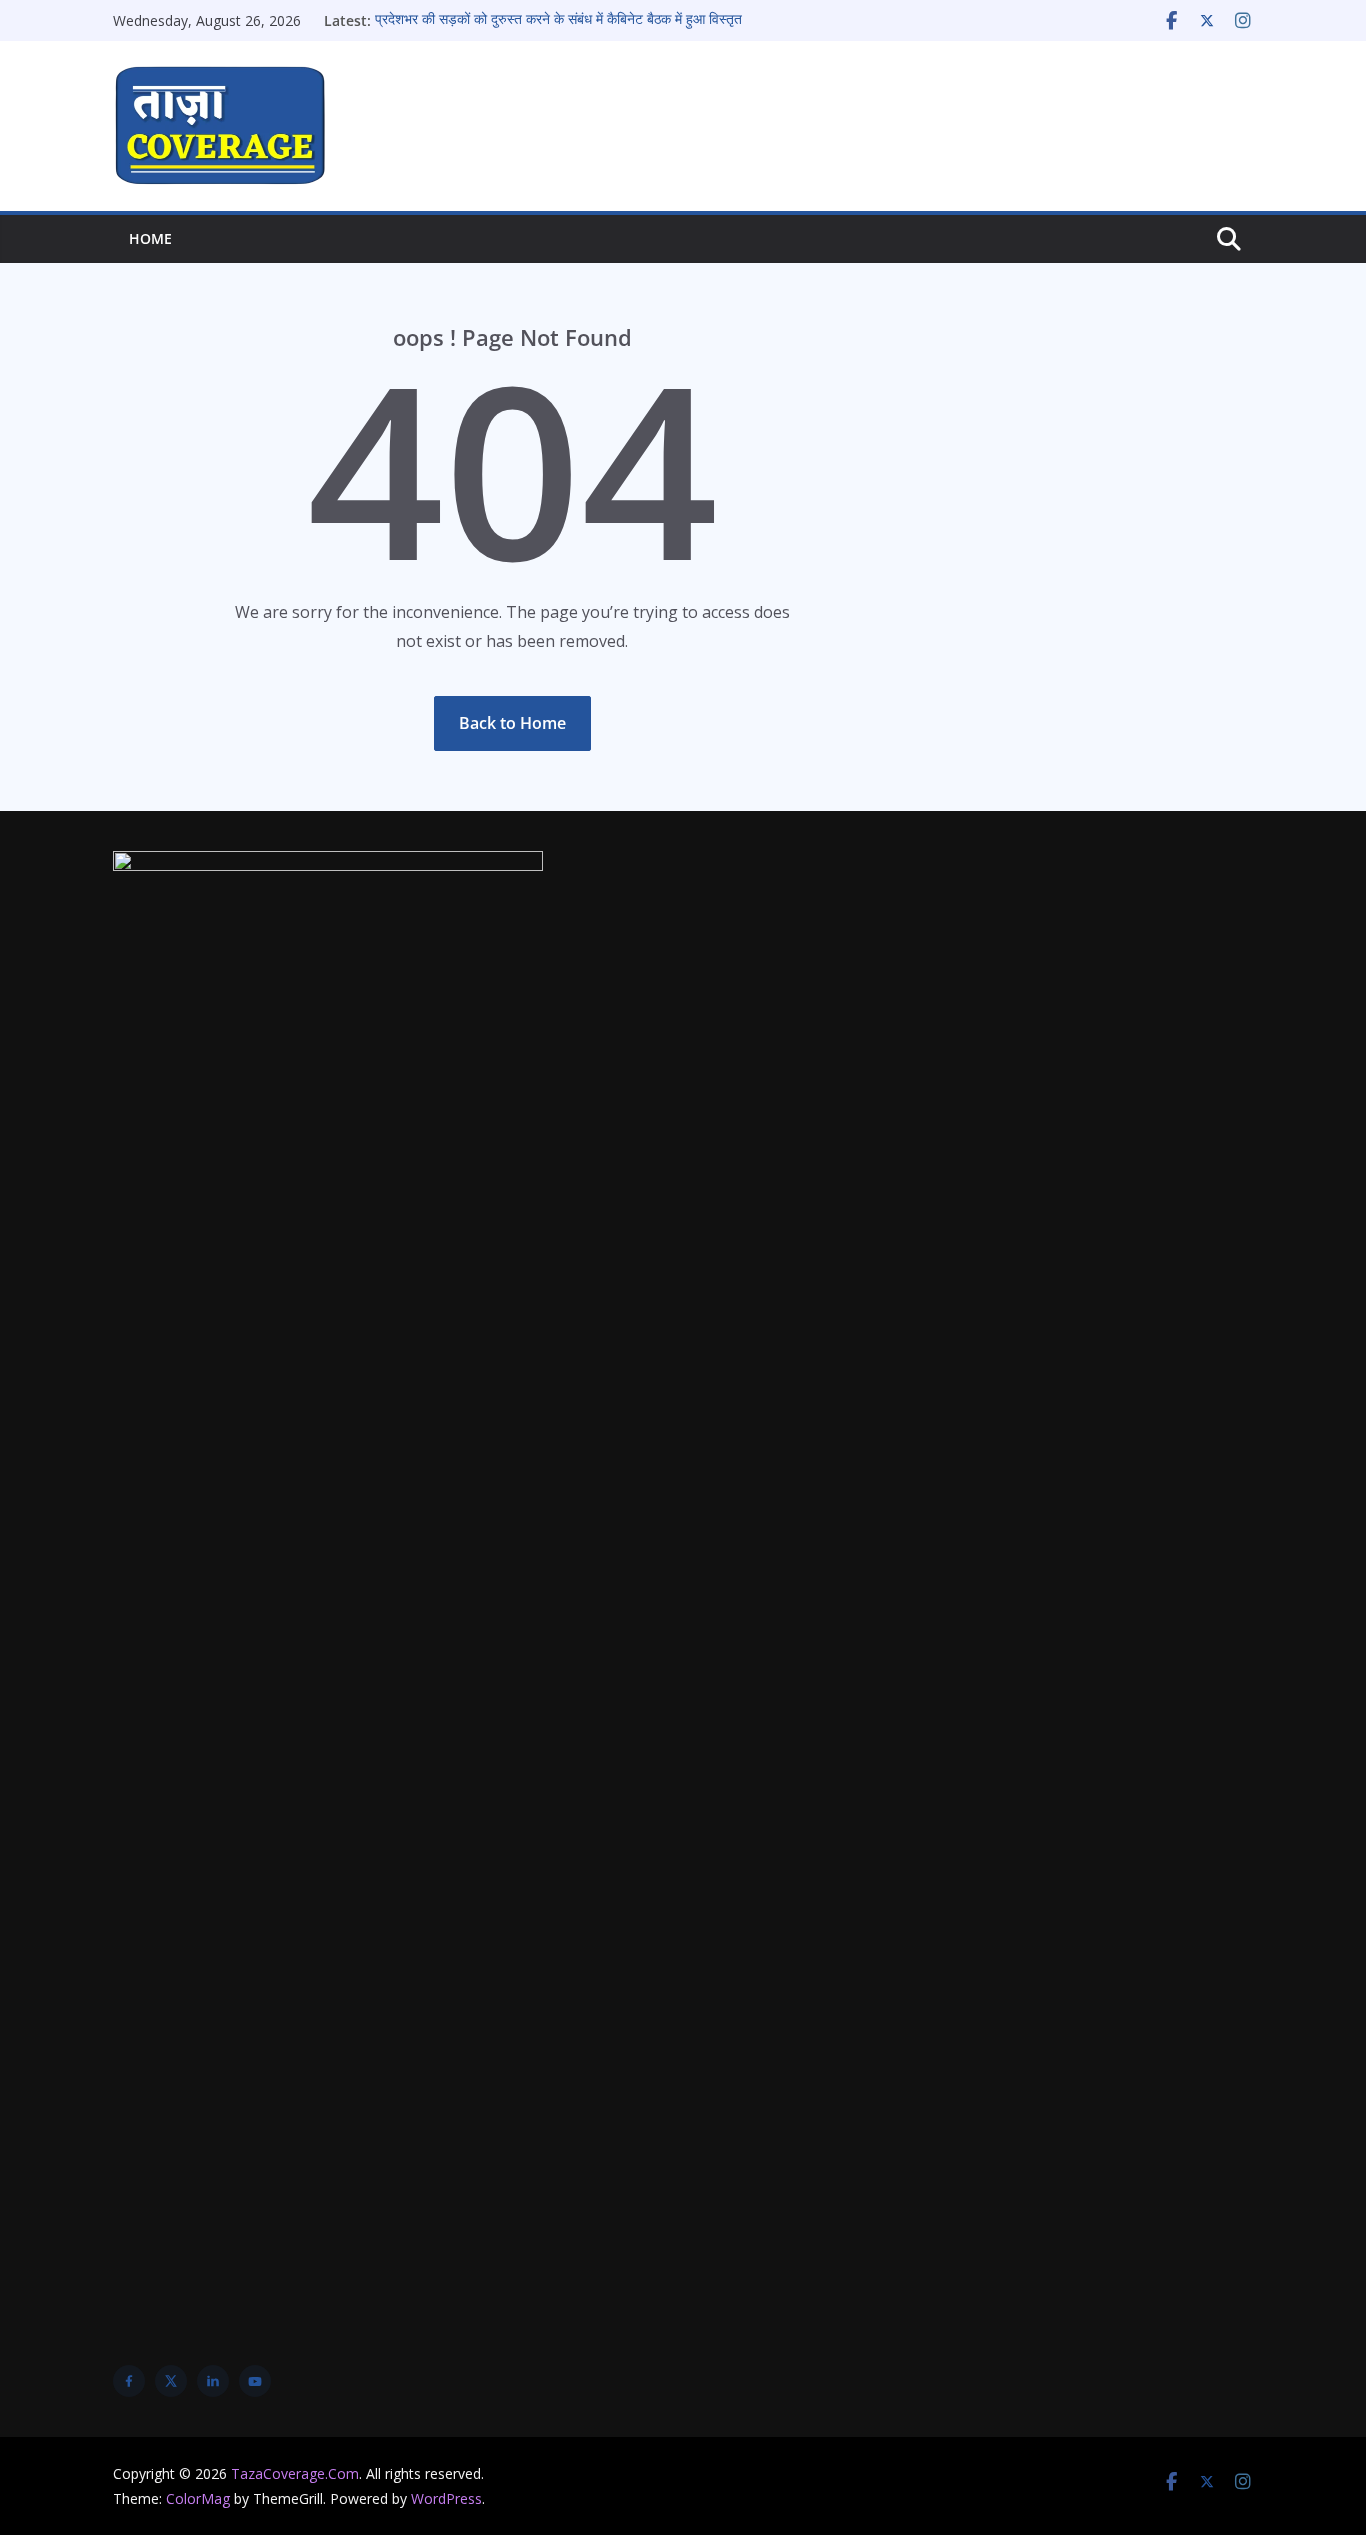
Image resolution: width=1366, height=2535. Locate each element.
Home (150, 238)
